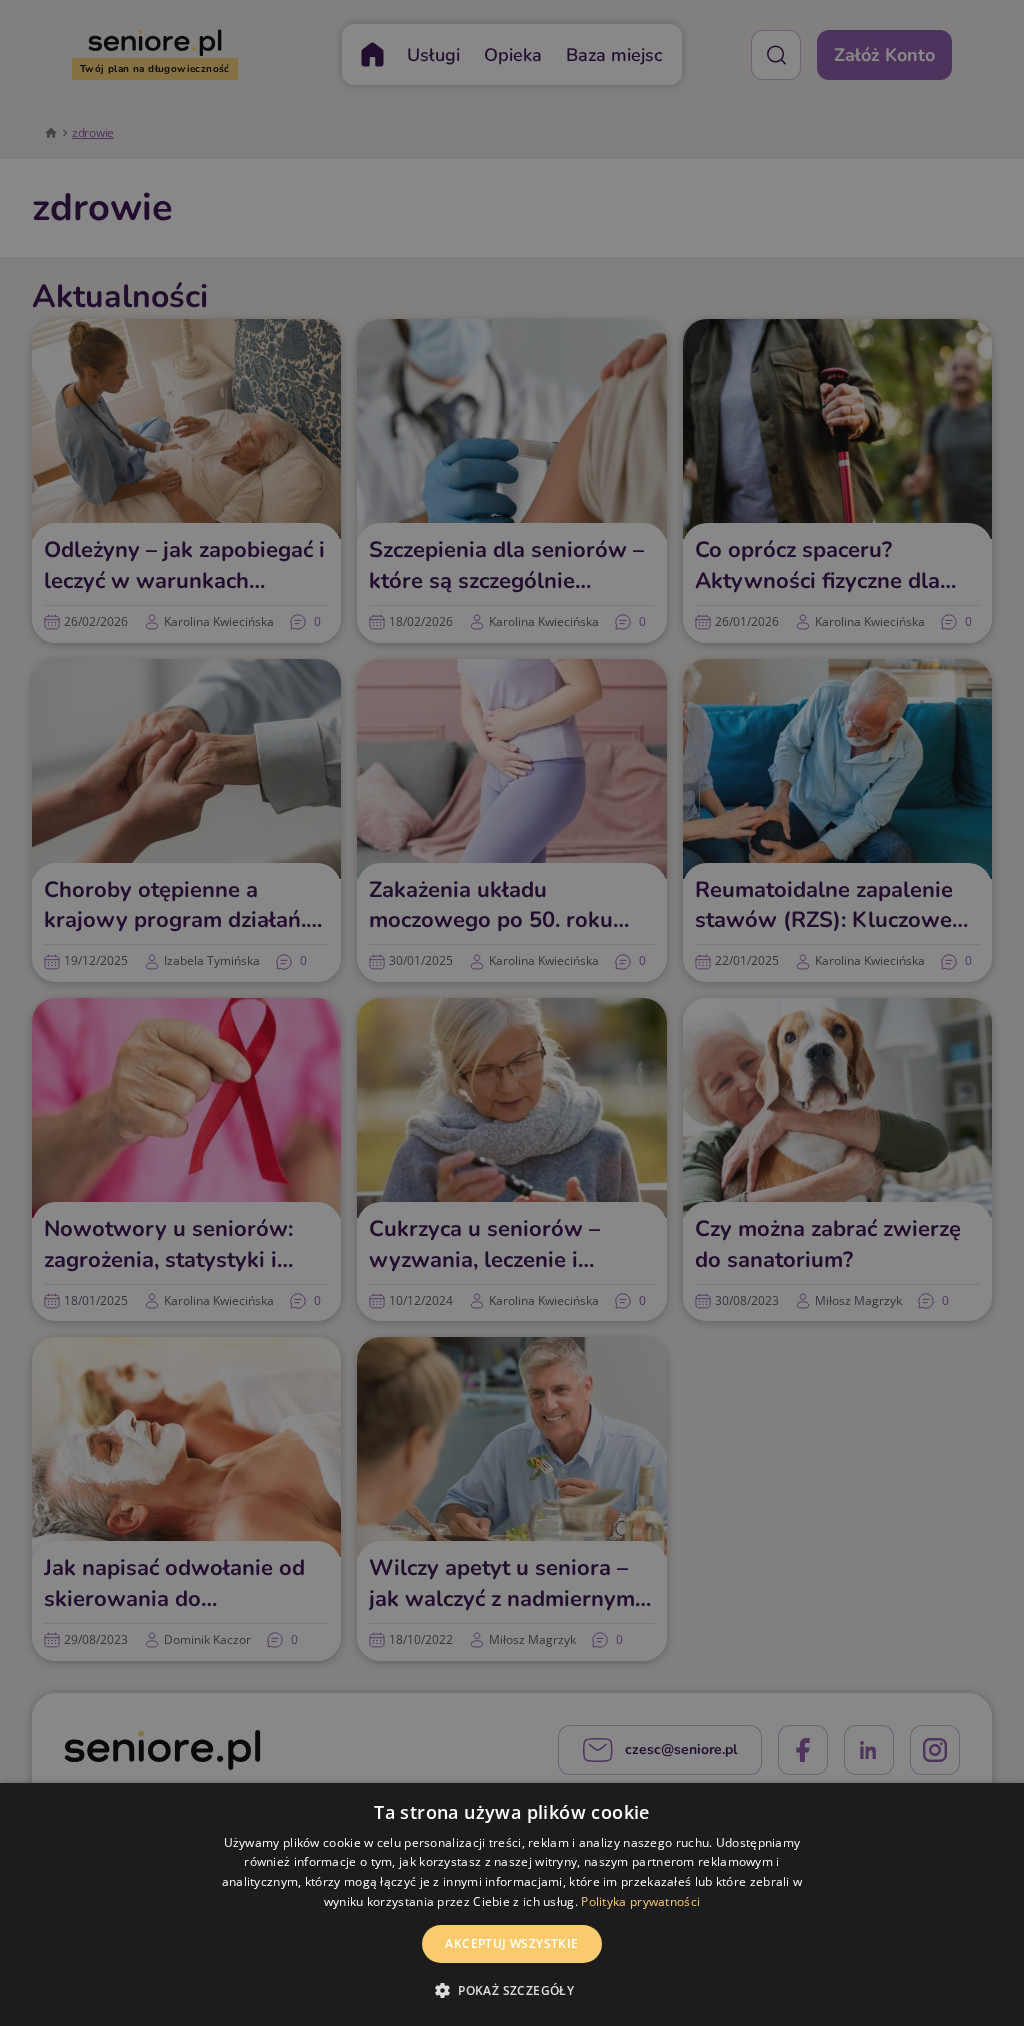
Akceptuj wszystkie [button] (511, 1943)
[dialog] (512, 1904)
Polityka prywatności (640, 1901)
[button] (512, 1990)
